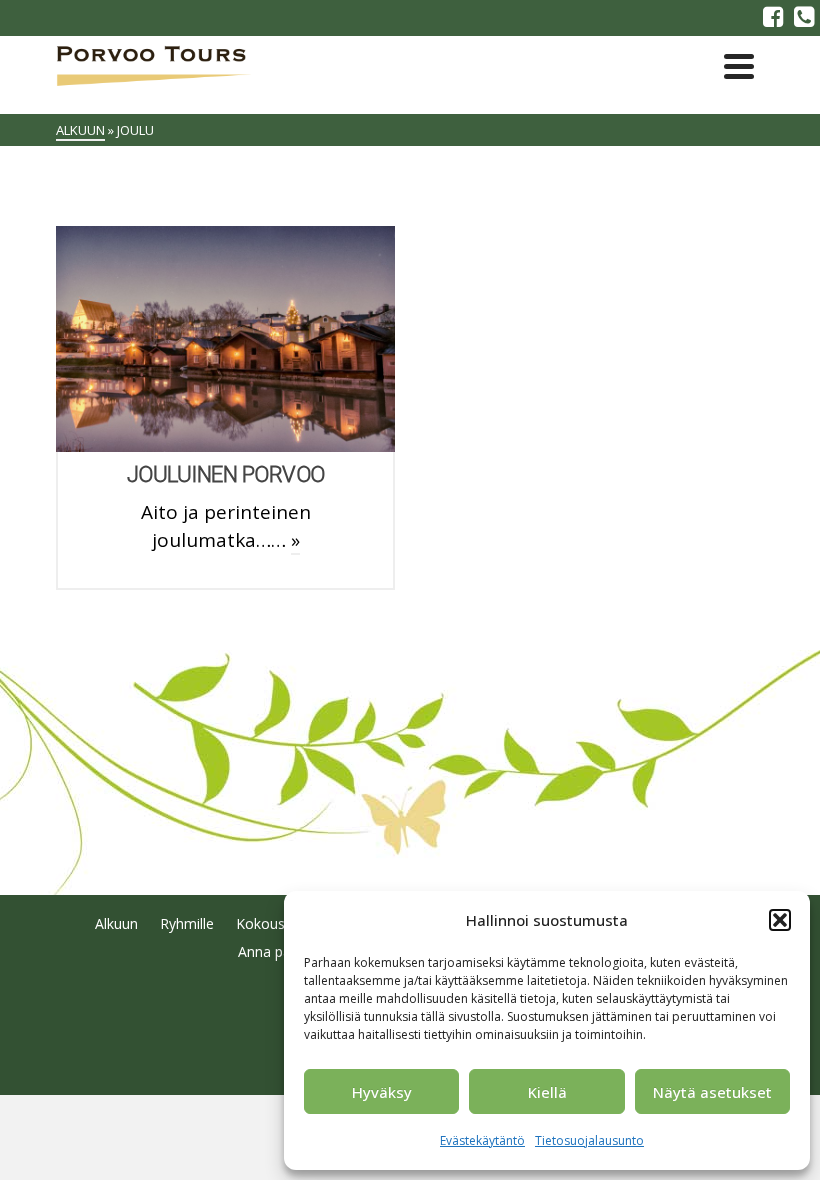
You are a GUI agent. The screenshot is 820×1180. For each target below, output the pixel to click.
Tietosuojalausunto (589, 1140)
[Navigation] (739, 66)
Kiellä (547, 1092)
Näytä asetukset (712, 1092)
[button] (780, 920)
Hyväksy (382, 1092)
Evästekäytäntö (482, 1140)
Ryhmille (187, 923)
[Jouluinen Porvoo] (226, 339)
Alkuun (116, 923)
